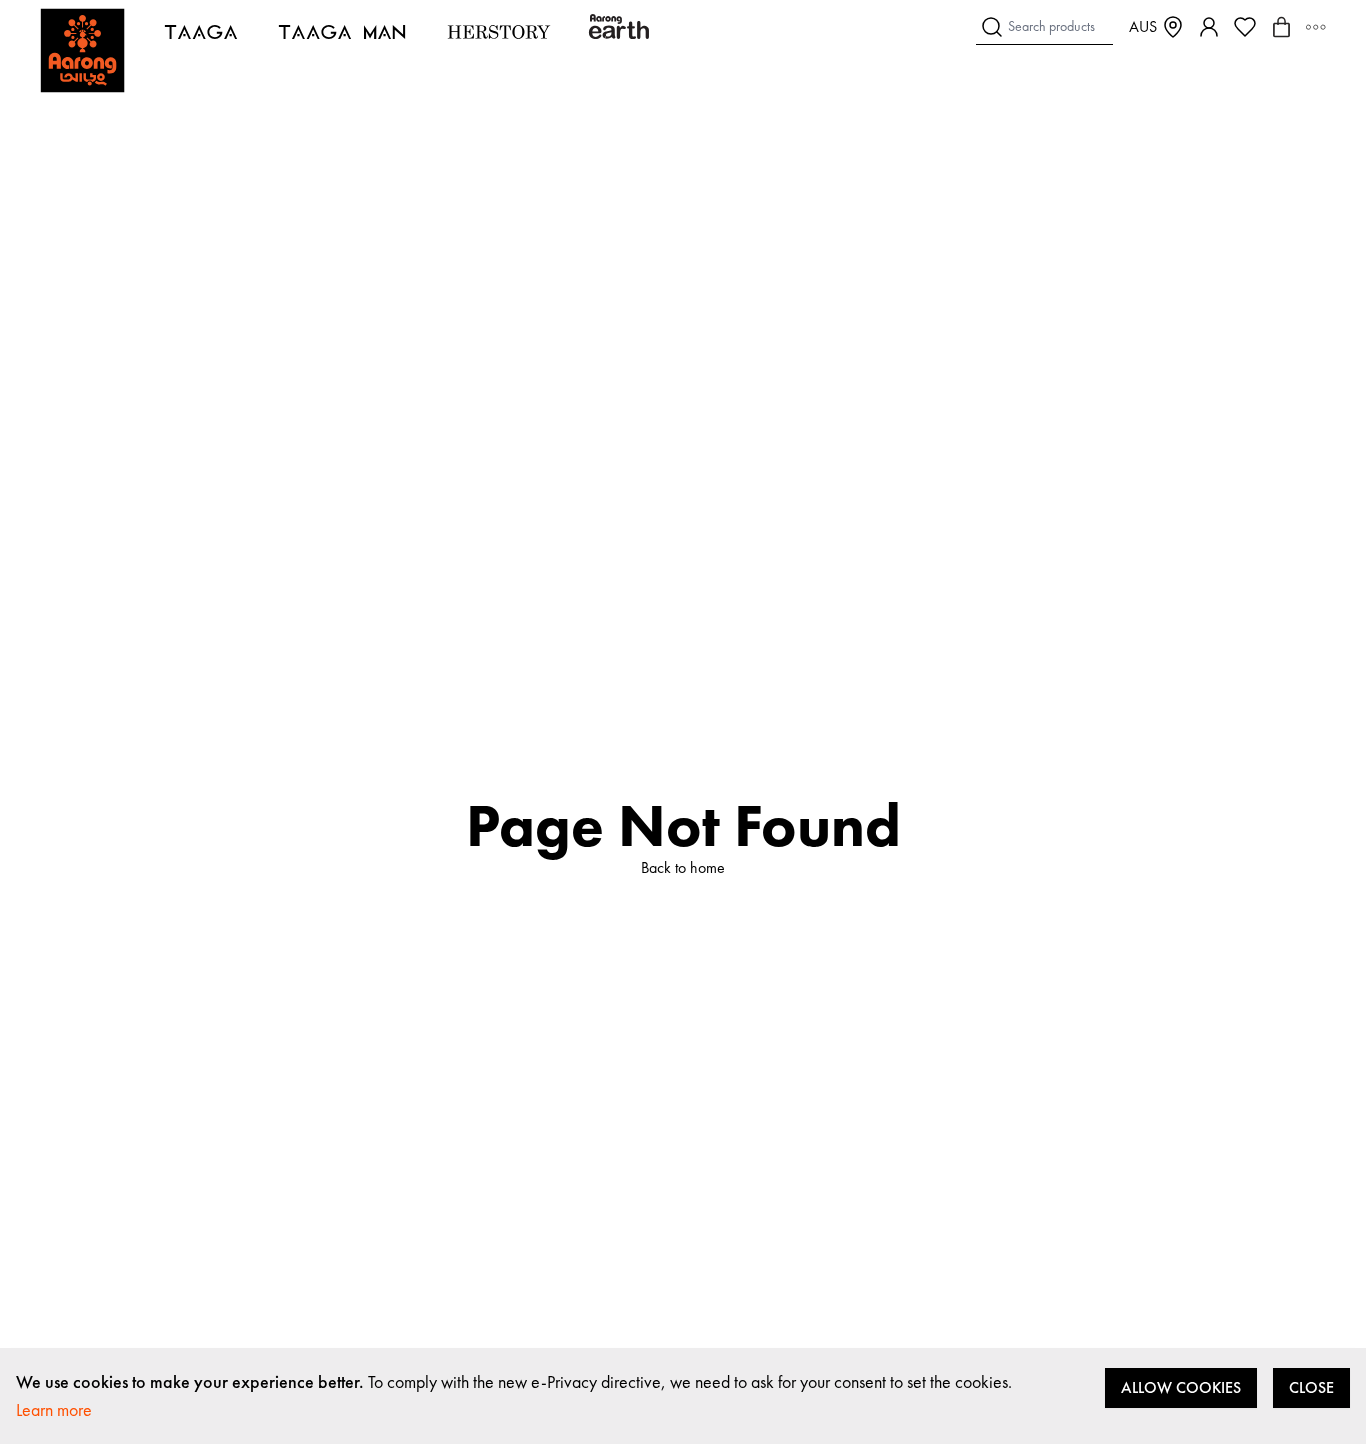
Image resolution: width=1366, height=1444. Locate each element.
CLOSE (1311, 1387)
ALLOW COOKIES (1181, 1387)
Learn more (54, 1409)
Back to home (683, 867)
